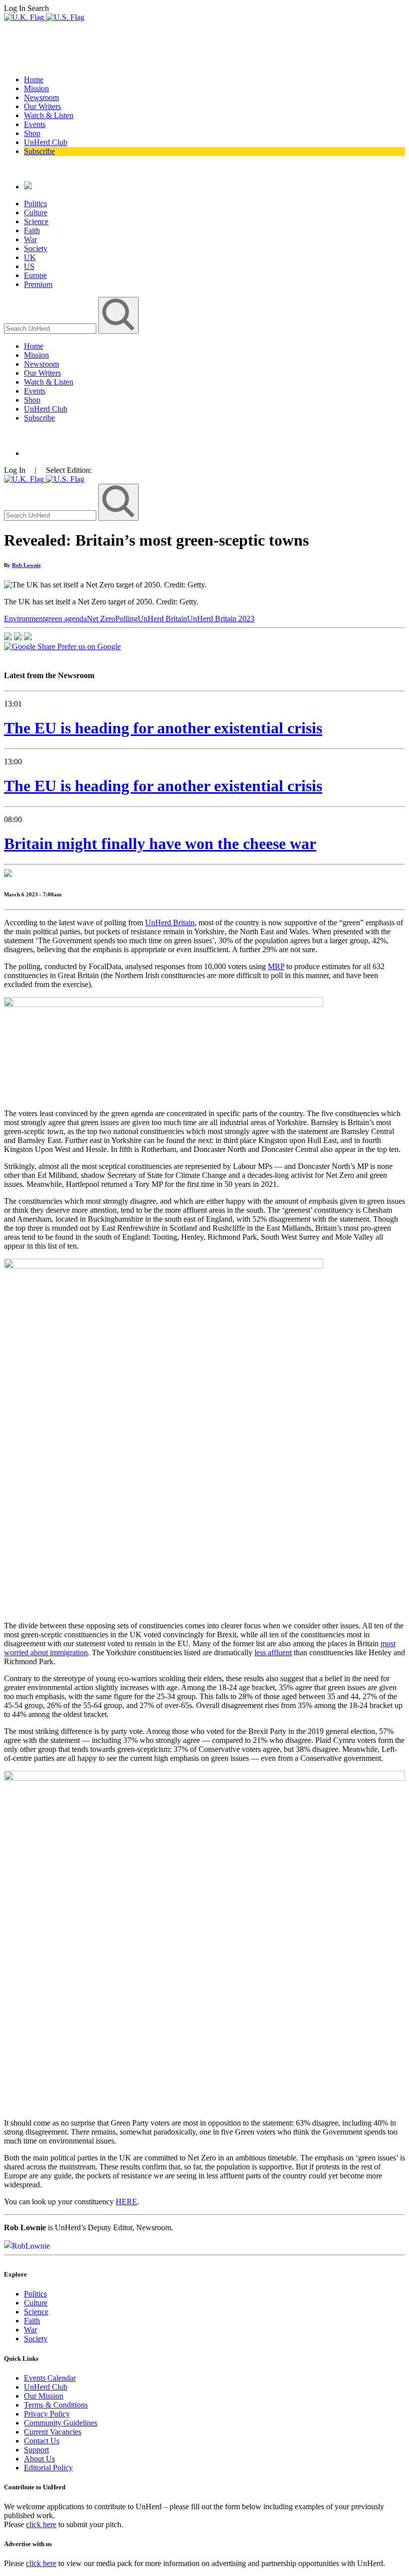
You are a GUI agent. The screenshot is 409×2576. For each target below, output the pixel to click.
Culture (36, 213)
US (29, 266)
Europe (35, 275)
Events (35, 124)
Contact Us (42, 2441)
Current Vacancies (53, 2432)
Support (36, 2450)
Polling (126, 619)
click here (41, 2524)
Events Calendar (50, 2378)
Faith (32, 230)
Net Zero (101, 619)
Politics (35, 204)
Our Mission (44, 2396)
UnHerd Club (46, 142)
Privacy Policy (47, 2414)
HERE (126, 2202)
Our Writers (42, 106)
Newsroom (41, 97)
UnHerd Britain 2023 (221, 619)
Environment (24, 619)
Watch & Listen (49, 115)
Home (34, 79)
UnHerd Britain (162, 619)
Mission (36, 88)
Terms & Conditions (56, 2405)
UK (30, 257)
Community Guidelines (61, 2423)
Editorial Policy (48, 2468)
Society (36, 248)
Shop (32, 133)
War (30, 239)
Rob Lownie (26, 565)
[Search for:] (51, 328)
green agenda (66, 619)
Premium (38, 284)
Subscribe (39, 151)
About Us (39, 2459)
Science (36, 221)
